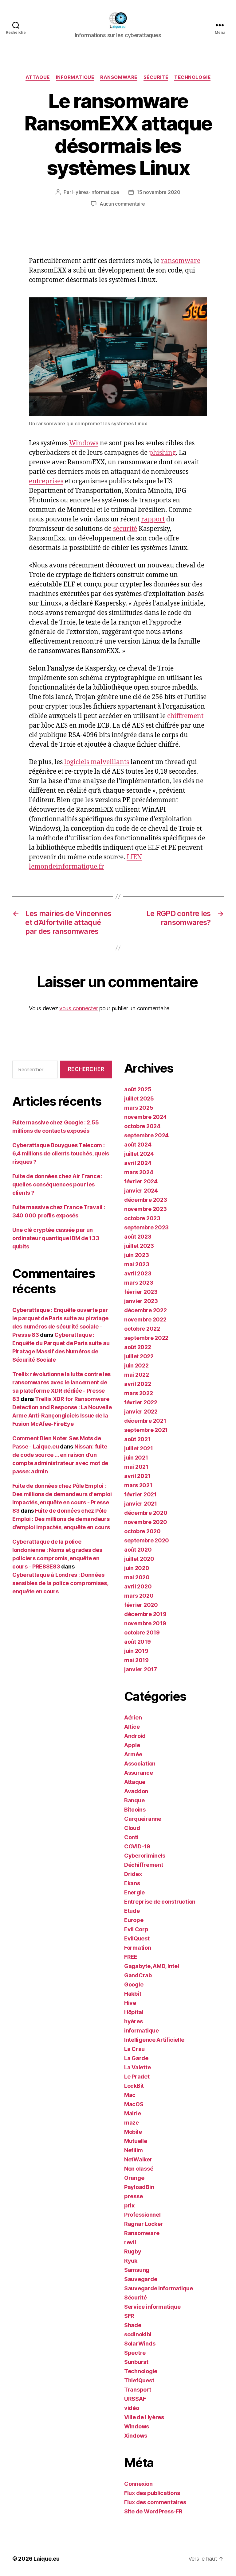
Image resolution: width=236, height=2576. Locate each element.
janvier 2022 (141, 1412)
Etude (132, 1911)
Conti (131, 1837)
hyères (133, 2021)
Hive (130, 2003)
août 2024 (138, 1145)
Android (135, 1736)
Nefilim (134, 2150)
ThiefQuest (139, 2380)
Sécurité (156, 77)
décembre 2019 (145, 1614)
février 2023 (141, 1292)
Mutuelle (136, 2141)
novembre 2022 (145, 1319)
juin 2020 (137, 1568)
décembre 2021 (145, 1421)
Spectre (135, 2353)
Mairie (132, 2113)
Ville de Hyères (144, 2417)
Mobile (133, 2132)
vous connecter (79, 1008)
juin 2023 (137, 1255)
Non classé (139, 2169)
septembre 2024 (146, 1135)
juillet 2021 (139, 1448)
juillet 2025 (139, 1098)
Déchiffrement (144, 1865)
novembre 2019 (145, 1623)
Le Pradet (137, 2077)
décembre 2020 (146, 1513)
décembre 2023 (146, 1200)
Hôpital (134, 2012)
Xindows (136, 2436)
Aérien (133, 1717)
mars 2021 (138, 1485)
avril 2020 (138, 1586)
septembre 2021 (146, 1430)
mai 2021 (136, 1467)
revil (130, 2242)
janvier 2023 (141, 1301)
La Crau (134, 2049)
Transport (138, 2390)
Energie (134, 1892)
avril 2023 (138, 1273)
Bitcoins (135, 1810)
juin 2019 (136, 1651)
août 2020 (138, 1550)
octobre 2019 (142, 1632)
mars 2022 (139, 1393)
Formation (138, 1948)
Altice (132, 1727)
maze (132, 2123)
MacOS (134, 2104)
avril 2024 (138, 1163)
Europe (134, 1920)
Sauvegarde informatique (159, 2288)
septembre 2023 (146, 1227)
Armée (133, 1754)
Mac (130, 2095)
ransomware (181, 261)
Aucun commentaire (122, 204)
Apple (132, 1745)
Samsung (137, 2270)
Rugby (133, 2251)
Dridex (133, 1874)
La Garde (136, 2058)
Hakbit (133, 1994)
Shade (133, 2325)
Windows (84, 443)
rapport (153, 519)
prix (129, 2205)
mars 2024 (139, 1172)
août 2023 (138, 1237)
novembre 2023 (146, 1209)
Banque (134, 1800)
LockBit (134, 2086)
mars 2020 (139, 1596)
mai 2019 (136, 1660)
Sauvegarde (141, 2279)
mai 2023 (137, 1264)
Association (140, 1764)
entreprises (46, 481)
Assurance (139, 1773)
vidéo (132, 2408)
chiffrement (185, 716)
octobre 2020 (142, 1531)
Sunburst (136, 2362)
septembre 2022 (146, 1338)
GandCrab (138, 1975)
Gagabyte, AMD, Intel (152, 1966)
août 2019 (138, 1642)
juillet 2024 (139, 1154)
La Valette (137, 2067)
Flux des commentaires (155, 2502)
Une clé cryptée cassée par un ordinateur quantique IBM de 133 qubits (56, 1238)
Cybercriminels (145, 1856)
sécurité (125, 529)
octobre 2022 (142, 1329)
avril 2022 (138, 1384)
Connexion (138, 2484)
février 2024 (141, 1181)
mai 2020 (137, 1577)
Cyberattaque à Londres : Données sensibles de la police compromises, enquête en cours (60, 1583)
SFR (129, 2316)
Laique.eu (47, 2559)
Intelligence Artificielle (154, 2040)
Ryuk (131, 2261)
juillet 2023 (139, 1246)
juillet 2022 (139, 1356)
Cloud (132, 1828)
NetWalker (138, 2159)
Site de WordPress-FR (153, 2511)
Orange (134, 2178)
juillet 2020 (139, 1559)
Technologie (192, 77)
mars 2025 (139, 1108)
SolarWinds (140, 2344)
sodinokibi (138, 2334)
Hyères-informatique (96, 192)
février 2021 (140, 1494)
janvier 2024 (141, 1191)
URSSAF (135, 2399)
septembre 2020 (147, 1540)
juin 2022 (136, 1365)
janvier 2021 (141, 1504)
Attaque (38, 77)
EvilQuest (137, 1938)
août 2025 (138, 1089)
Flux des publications (152, 2493)
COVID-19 (137, 1846)
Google (134, 1984)
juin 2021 (136, 1458)
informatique (75, 77)
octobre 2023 (142, 1218)
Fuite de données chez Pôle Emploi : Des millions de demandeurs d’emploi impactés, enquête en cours (61, 1519)
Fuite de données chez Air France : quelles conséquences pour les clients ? (57, 1184)
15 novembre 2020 (159, 192)
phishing (162, 453)
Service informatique (152, 2307)
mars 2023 (139, 1283)
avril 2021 (137, 1476)
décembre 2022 (146, 1310)
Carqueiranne (143, 1819)
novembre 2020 (146, 1522)
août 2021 (137, 1439)
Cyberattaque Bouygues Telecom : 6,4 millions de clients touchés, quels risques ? (61, 1153)
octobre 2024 (142, 1126)
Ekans (132, 1883)
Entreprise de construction (160, 1902)
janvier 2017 (141, 1669)
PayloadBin (139, 2187)
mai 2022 (137, 1375)
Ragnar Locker (144, 2224)
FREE (131, 1957)
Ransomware (119, 77)
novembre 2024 (146, 1117)
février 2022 (141, 1402)
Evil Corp (136, 1929)
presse (133, 2196)
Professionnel (142, 2215)
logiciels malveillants (97, 762)
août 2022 (138, 1347)
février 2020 (141, 1605)
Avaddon (136, 1791)
